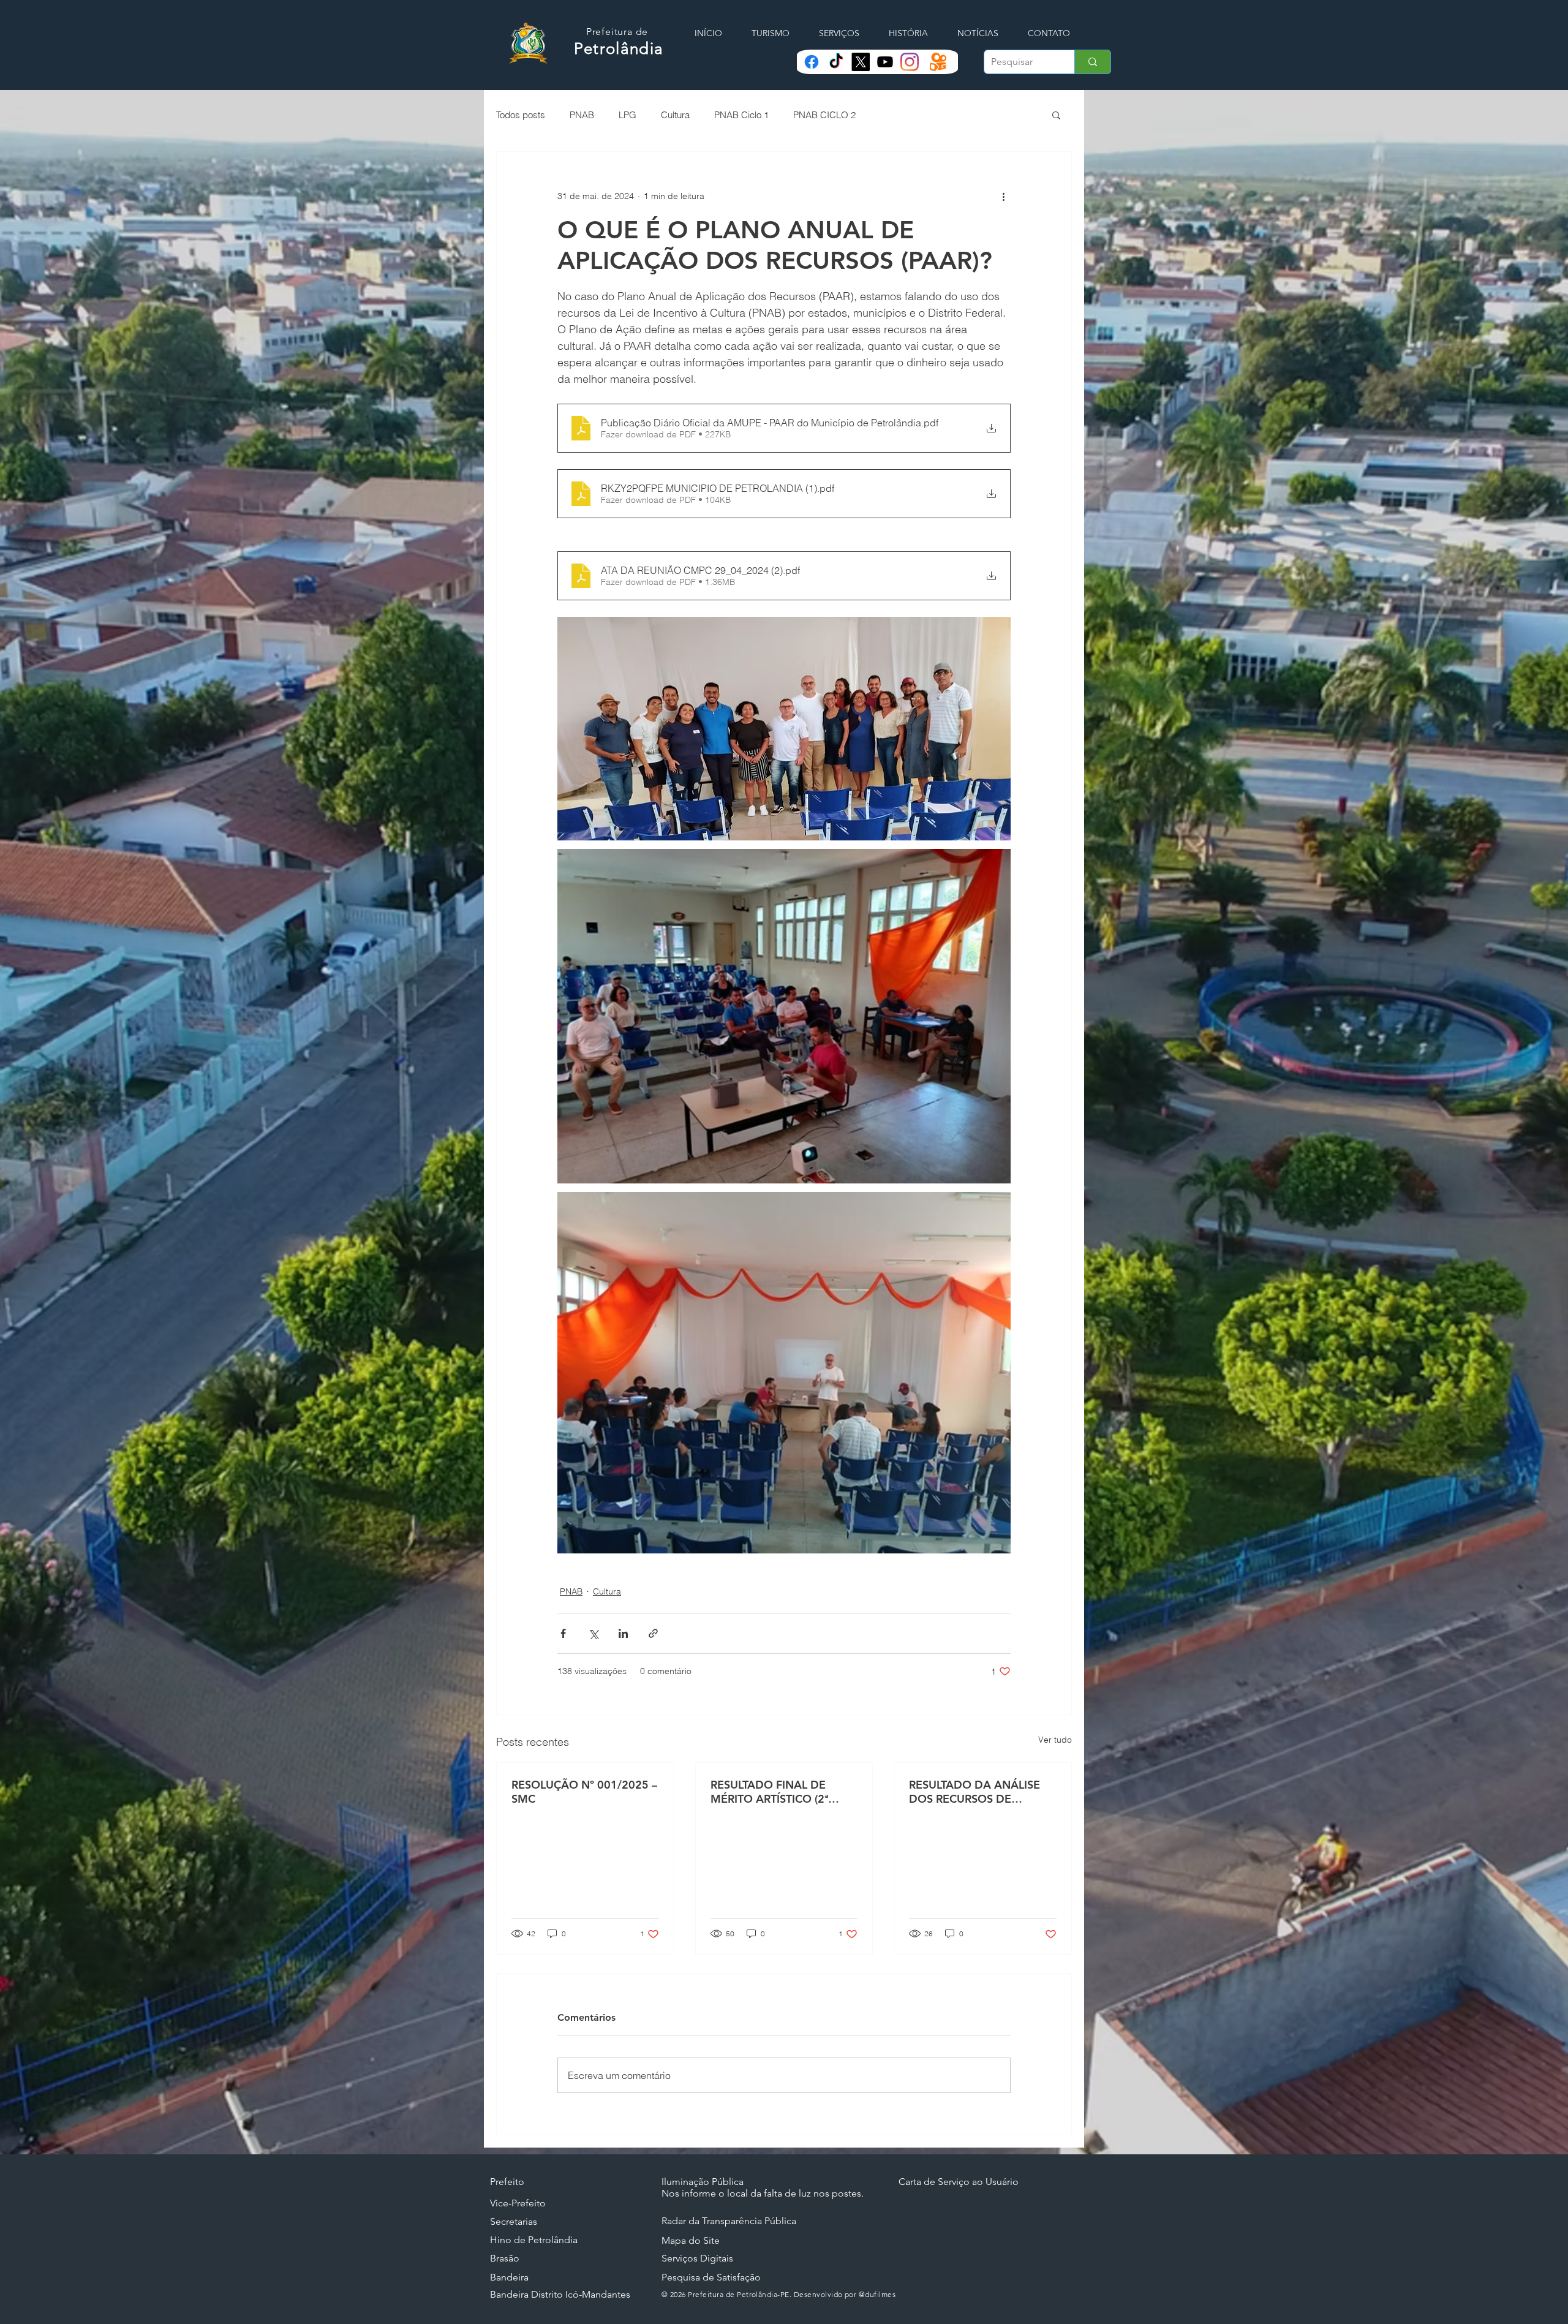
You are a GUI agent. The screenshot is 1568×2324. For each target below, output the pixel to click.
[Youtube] (885, 62)
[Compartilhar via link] (653, 1633)
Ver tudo (1055, 1740)
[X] (861, 62)
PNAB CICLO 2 (824, 115)
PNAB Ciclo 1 (741, 115)
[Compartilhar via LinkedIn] (623, 1633)
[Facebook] (812, 62)
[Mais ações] (1003, 196)
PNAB (582, 115)
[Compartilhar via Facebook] (563, 1633)
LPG (628, 115)
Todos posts (521, 115)
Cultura (675, 115)
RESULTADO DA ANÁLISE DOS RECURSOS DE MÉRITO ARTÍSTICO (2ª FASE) (974, 1792)
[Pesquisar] (1092, 62)
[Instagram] (910, 62)
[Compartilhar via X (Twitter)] (593, 1633)
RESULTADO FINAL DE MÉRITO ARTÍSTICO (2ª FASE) (769, 1792)
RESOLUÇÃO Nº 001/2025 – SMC (584, 1792)
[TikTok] (836, 62)
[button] (1056, 115)
